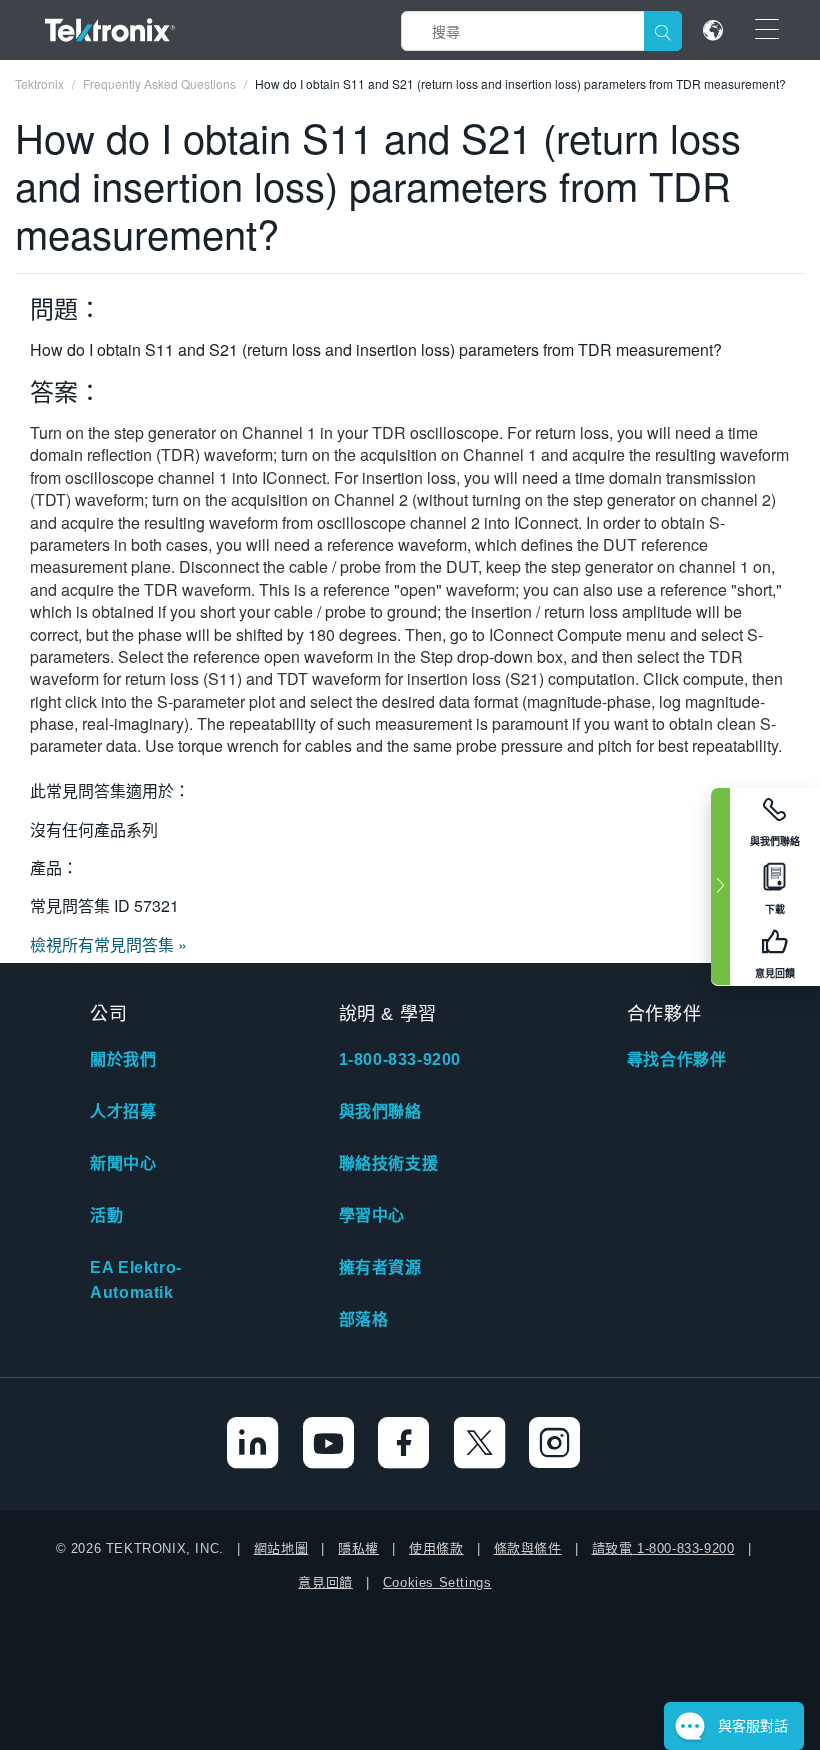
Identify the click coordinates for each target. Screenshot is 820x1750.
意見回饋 (325, 1582)
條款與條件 (528, 1548)
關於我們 (123, 1059)
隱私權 (358, 1548)
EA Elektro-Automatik (136, 1280)
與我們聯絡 (380, 1111)
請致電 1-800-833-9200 (663, 1548)
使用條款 (436, 1548)
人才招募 (123, 1111)
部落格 (364, 1319)
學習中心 (372, 1215)
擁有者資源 (380, 1267)
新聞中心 (123, 1163)
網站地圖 (281, 1548)
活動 (106, 1215)
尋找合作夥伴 (677, 1059)
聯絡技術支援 (389, 1163)
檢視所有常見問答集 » (108, 944)
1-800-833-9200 (400, 1059)
